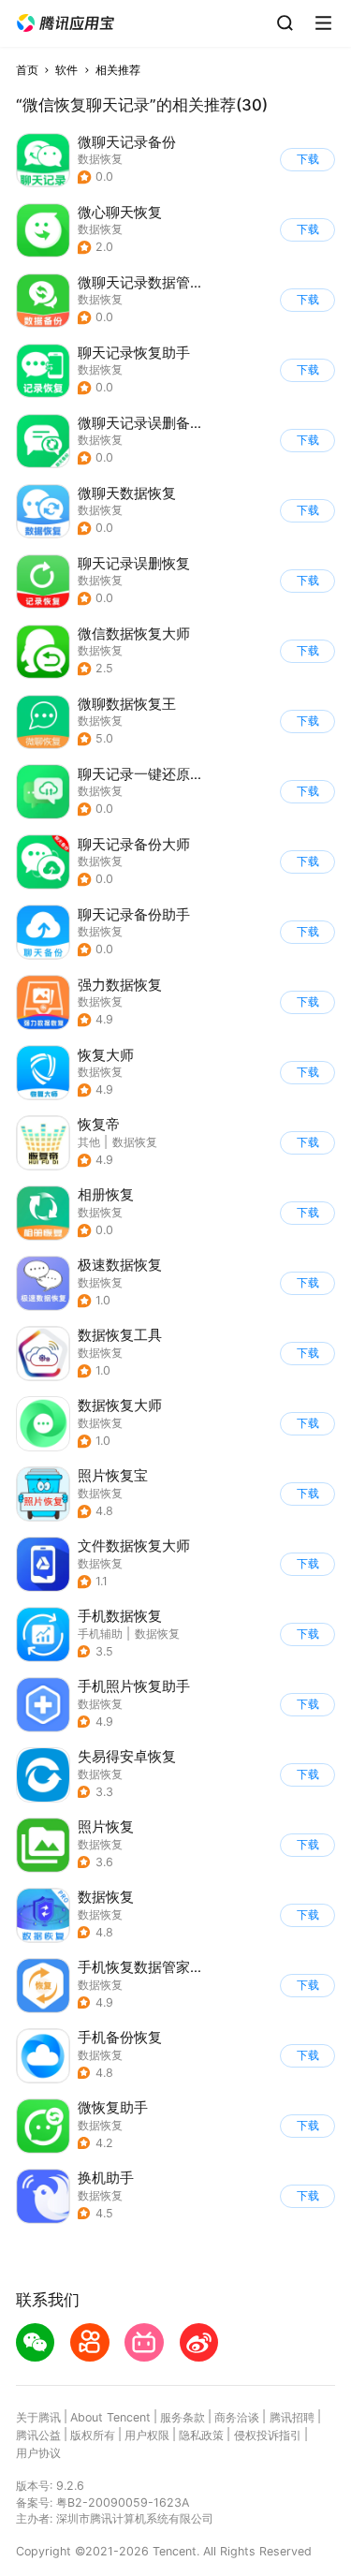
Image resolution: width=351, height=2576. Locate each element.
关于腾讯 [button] (38, 2417)
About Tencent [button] (110, 2417)
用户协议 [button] (38, 2453)
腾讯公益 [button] (38, 2435)
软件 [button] (66, 70)
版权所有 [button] (93, 2435)
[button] (66, 23)
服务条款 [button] (183, 2417)
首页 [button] (27, 70)
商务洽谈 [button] (237, 2417)
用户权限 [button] (147, 2435)
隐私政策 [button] (201, 2435)
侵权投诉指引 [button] (268, 2435)
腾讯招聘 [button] (292, 2417)
